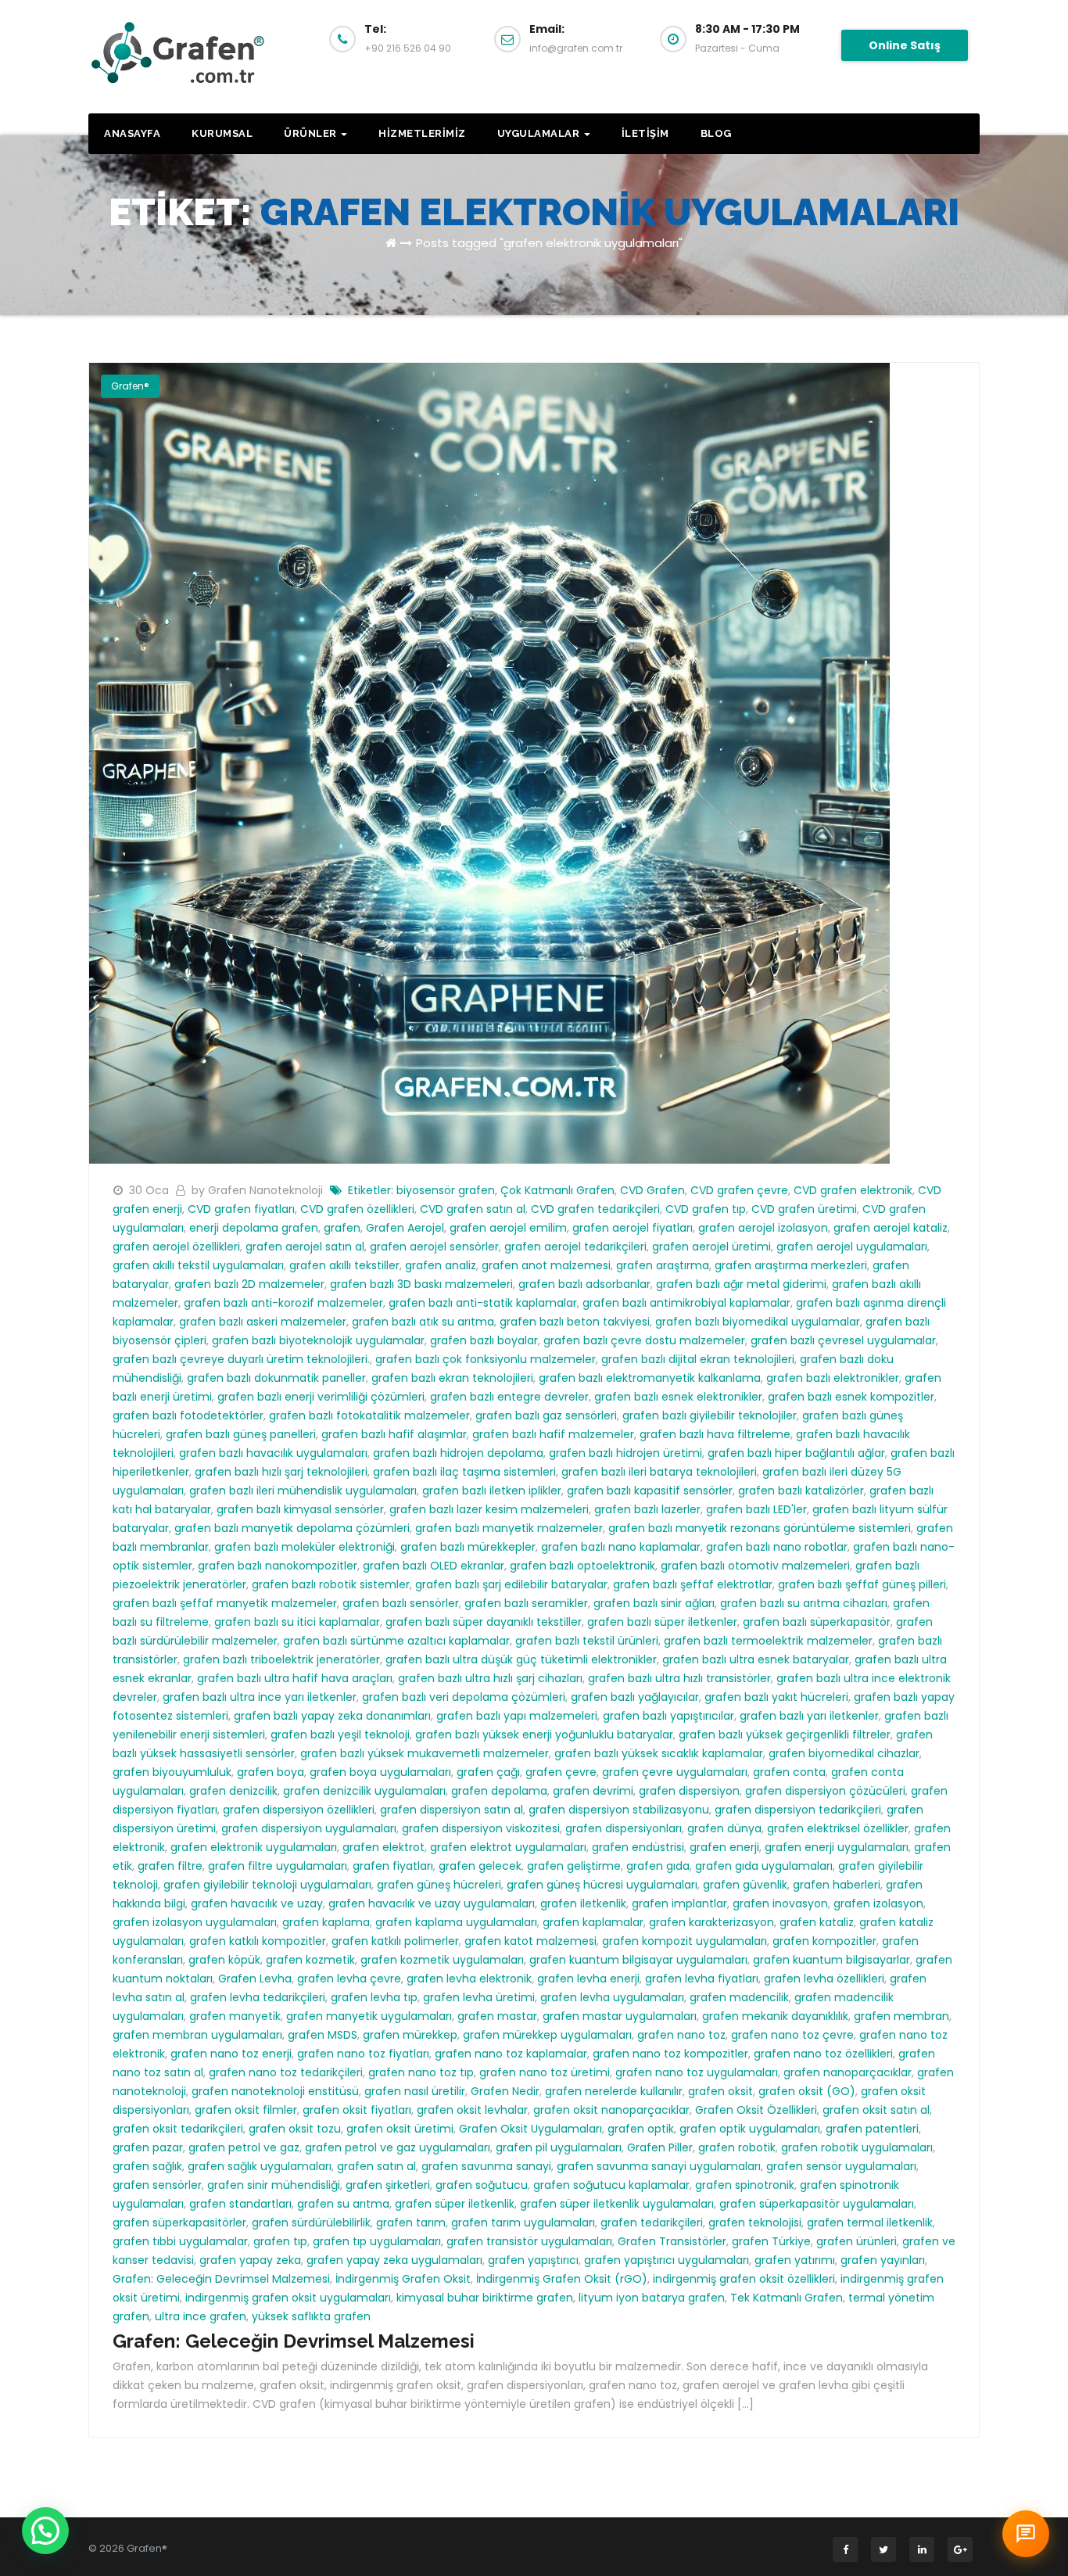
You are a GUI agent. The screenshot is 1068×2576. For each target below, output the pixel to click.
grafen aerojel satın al (305, 1247)
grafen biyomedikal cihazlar (844, 1753)
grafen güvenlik (745, 1885)
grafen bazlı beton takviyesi (575, 1322)
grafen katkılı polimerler (395, 1941)
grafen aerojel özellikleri (176, 1247)
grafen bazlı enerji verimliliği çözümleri (321, 1397)
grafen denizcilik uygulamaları (364, 1791)
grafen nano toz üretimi (545, 2072)
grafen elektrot (383, 1847)
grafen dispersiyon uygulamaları (309, 1828)
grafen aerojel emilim (508, 1228)
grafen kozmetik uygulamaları (442, 1960)
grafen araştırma (663, 1265)
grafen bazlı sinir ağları (654, 1603)
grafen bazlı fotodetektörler (188, 1415)
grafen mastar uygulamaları (620, 2016)
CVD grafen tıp (706, 1209)
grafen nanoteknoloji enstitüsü (275, 2091)
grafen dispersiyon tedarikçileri (798, 1810)
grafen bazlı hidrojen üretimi (625, 1453)
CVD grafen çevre (739, 1190)
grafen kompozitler (824, 1941)
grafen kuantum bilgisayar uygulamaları (638, 1960)
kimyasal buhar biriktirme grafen (485, 2298)
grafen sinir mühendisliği (274, 2185)
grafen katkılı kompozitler (258, 1941)
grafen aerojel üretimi (711, 1247)
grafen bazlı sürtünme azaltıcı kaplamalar (396, 1641)
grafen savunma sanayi (486, 2166)
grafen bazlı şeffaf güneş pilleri (862, 1584)
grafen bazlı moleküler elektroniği (305, 1547)
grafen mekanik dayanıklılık (775, 2016)
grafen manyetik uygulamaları (369, 2016)
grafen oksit (720, 2091)
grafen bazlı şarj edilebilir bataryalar (511, 1584)
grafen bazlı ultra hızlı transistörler (679, 1678)
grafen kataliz (817, 1922)
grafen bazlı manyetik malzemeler (509, 1528)
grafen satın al (376, 2166)
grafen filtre (170, 1866)
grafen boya (271, 1772)
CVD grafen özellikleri (357, 1209)
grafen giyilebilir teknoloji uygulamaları (267, 1885)
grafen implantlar (679, 1903)
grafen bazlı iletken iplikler (492, 1491)
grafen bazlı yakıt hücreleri (776, 1697)
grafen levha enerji (588, 1979)
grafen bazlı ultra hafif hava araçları (295, 1678)
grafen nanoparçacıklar (848, 2072)
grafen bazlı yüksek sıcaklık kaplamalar (659, 1753)
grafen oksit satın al (876, 2110)
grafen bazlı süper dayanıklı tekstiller (484, 1622)
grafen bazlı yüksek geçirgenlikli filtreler (785, 1735)
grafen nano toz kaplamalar (511, 2054)
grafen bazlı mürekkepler (468, 1547)
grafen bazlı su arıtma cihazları (804, 1603)
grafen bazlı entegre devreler (509, 1397)
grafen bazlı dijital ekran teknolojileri (698, 1359)
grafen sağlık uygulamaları (260, 2166)
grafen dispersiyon (689, 1791)
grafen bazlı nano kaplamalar (621, 1547)
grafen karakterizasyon (711, 1922)
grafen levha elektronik (469, 1979)
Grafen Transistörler (672, 2241)
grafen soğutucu (482, 2185)
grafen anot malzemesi (546, 1265)
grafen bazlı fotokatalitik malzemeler (369, 1415)
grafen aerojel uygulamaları (852, 1247)
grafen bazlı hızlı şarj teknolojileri (281, 1472)
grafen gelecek (480, 1866)
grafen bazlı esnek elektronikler (678, 1397)
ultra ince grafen (201, 2316)
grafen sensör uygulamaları (841, 2166)
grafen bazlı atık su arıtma (423, 1322)
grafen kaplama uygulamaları (456, 1922)
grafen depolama (499, 1791)
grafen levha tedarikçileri (258, 1997)
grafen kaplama (326, 1922)
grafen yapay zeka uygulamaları (394, 2260)
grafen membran (901, 2016)
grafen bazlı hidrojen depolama (458, 1453)
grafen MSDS (323, 2035)
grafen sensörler (157, 2185)
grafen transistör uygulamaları (529, 2241)
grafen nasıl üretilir (415, 2091)
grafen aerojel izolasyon (763, 1228)
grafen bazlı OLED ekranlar (434, 1566)
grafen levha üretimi (479, 1997)
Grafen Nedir (505, 2091)
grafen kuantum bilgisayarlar (831, 1960)
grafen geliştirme (574, 1866)
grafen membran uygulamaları (197, 2035)
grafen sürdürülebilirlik (311, 2223)
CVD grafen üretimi (804, 1209)
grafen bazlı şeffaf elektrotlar (693, 1584)
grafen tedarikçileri (652, 2223)
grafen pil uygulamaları (559, 2147)
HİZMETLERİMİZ (422, 133)
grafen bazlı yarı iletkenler (809, 1716)
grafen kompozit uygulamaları (685, 1941)
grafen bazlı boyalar (484, 1340)
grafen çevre (561, 1772)
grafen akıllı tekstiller (344, 1265)
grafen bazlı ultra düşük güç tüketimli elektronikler (521, 1659)
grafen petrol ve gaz (244, 2147)
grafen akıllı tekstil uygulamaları (198, 1265)
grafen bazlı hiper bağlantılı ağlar (796, 1453)
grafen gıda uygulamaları (764, 1866)
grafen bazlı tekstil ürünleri (587, 1641)
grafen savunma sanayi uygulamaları (659, 2166)
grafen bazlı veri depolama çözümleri (464, 1697)
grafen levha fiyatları (702, 1979)
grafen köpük (224, 1960)
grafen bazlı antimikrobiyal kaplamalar (686, 1303)
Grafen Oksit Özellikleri (756, 2110)
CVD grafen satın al (473, 1209)
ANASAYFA (132, 133)
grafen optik (641, 2129)
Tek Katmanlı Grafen (787, 2298)
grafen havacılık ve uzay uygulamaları (432, 1903)
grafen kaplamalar (593, 1922)
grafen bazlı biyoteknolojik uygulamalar (318, 1340)
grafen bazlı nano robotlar (777, 1547)
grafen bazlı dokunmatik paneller (276, 1378)
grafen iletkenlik (583, 1903)
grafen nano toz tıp (421, 2072)
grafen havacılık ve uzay (257, 1903)
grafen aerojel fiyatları (633, 1228)
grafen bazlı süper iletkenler (662, 1622)
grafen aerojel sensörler (434, 1247)
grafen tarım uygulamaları (523, 2223)
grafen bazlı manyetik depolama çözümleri (292, 1528)
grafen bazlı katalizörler (801, 1491)
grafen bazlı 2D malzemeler (249, 1284)
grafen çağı (488, 1772)
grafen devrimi (593, 1791)
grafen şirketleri (388, 2185)
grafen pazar (148, 2147)
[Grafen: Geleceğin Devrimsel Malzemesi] (489, 762)
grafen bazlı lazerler (647, 1509)
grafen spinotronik (745, 2185)
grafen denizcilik (233, 1791)
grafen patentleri (872, 2129)
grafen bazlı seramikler (526, 1603)
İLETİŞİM (645, 133)
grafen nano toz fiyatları (363, 2054)
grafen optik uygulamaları (750, 2129)
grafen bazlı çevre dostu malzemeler (644, 1340)
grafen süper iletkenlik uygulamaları (617, 2204)
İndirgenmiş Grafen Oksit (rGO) (562, 2279)
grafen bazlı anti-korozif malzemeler (283, 1303)
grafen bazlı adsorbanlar (584, 1284)
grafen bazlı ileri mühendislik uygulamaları (303, 1491)
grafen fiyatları (393, 1866)
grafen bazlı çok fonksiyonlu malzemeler (486, 1359)
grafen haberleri (837, 1885)
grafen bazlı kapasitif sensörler (650, 1491)
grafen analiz (441, 1265)
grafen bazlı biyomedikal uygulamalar (758, 1322)
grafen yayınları (883, 2260)
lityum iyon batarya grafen (652, 2298)
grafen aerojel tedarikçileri (575, 1247)
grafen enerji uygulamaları (837, 1847)
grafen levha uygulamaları (612, 1997)
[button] (45, 2531)
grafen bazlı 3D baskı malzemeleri (421, 1284)
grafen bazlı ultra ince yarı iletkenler (260, 1697)
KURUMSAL (222, 133)
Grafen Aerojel (405, 1228)
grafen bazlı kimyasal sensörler (300, 1509)
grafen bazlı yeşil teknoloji (340, 1735)
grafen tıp (280, 2241)
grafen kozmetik (310, 1960)
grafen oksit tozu (295, 2129)
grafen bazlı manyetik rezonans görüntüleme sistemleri (760, 1528)
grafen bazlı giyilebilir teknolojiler (710, 1415)
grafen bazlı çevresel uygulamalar (843, 1340)
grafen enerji (724, 1847)
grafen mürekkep (410, 2035)
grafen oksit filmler (246, 2110)
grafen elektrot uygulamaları (508, 1847)
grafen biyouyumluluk (172, 1772)
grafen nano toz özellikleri (823, 2054)
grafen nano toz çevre (792, 2035)
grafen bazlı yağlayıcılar (635, 1697)
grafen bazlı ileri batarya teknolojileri (659, 1472)
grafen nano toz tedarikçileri (286, 2072)
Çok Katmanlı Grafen (557, 1190)
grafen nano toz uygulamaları (697, 2072)
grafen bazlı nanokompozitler (278, 1566)
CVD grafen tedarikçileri (595, 1209)
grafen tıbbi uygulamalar (180, 2241)
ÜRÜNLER (312, 133)
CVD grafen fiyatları (241, 1209)
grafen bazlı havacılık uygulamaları (273, 1453)
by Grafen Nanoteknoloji (259, 1190)
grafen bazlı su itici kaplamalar (297, 1622)
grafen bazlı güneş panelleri (241, 1434)
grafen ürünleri (857, 2241)
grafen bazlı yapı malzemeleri (517, 1716)
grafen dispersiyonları (624, 1828)
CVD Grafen (652, 1190)
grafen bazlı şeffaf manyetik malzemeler (225, 1603)
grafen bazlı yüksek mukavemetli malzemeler (425, 1753)
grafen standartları (240, 2204)
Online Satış (905, 45)
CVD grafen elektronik (853, 1190)
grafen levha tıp (374, 1997)
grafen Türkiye (771, 2241)
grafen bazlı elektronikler (833, 1378)
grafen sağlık (147, 2166)
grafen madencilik (739, 1997)
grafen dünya (724, 1828)
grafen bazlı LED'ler (756, 1509)
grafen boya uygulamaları (380, 1772)
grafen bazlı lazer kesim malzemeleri (489, 1509)
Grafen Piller (660, 2147)
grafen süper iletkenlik (455, 2204)
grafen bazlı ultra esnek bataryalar (756, 1659)
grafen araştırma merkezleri (791, 1265)
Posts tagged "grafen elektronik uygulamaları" (549, 243)
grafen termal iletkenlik (870, 2223)
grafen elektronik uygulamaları (254, 1847)
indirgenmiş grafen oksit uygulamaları (288, 2298)
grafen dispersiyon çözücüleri (825, 1791)
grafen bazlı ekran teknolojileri (452, 1378)
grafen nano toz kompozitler (670, 2054)
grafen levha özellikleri (824, 1979)
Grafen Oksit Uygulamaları (530, 2129)
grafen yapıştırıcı (533, 2260)
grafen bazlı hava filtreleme (715, 1434)
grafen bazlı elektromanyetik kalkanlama (650, 1378)
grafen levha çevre (349, 1979)
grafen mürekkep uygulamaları (547, 2035)
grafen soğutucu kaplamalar (611, 2185)
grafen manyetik (235, 2016)
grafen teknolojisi (755, 2223)
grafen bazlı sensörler (401, 1603)
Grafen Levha (255, 1979)
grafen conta (789, 1772)
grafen (342, 1228)
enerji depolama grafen (254, 1228)
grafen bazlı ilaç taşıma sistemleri (464, 1472)
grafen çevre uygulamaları (675, 1772)
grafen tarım (411, 2223)
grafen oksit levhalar (472, 2110)
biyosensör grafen (446, 1190)
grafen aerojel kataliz (891, 1228)
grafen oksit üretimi (400, 2129)
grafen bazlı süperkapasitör (817, 1622)
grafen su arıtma (343, 2204)
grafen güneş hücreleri (439, 1885)
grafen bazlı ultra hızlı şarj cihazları (490, 1678)
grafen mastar (497, 2016)
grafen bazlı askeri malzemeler (263, 1322)
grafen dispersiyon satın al (452, 1810)
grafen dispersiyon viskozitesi (481, 1828)
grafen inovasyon (780, 1903)
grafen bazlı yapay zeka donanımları (332, 1716)
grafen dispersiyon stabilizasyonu (619, 1810)
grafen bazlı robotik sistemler (331, 1584)
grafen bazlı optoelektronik (582, 1566)
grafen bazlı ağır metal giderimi (741, 1284)
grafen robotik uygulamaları (857, 2147)
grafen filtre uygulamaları (278, 1866)
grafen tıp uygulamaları (377, 2241)
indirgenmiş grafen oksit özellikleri (744, 2279)
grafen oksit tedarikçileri (178, 2129)
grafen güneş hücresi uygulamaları (602, 1885)
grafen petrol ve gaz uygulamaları (398, 2147)
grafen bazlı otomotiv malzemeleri (755, 1566)
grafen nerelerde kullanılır (614, 2091)
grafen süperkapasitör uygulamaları (817, 2204)
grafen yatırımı (795, 2260)
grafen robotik (737, 2147)
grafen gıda (658, 1866)
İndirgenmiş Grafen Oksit (403, 2279)
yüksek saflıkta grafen (311, 2316)
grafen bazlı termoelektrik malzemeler (768, 1641)
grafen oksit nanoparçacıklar (611, 2110)
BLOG (716, 133)
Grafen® (130, 386)
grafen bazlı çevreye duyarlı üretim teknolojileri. (241, 1359)
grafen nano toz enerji (231, 2054)
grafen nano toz (681, 2035)
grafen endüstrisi (638, 1847)
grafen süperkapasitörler (179, 2223)
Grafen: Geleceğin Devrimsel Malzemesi (221, 2279)
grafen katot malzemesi (530, 1941)
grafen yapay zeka (250, 2260)
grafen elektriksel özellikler (838, 1828)
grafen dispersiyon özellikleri (299, 1810)
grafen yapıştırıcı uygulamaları (667, 2260)
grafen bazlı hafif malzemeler (553, 1434)
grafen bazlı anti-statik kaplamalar (483, 1303)
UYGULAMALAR (540, 133)
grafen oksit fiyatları (357, 2110)
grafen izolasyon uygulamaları (195, 1922)
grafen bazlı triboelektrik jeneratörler (281, 1659)
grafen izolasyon (878, 1903)
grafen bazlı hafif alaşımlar (394, 1434)
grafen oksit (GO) (807, 2091)
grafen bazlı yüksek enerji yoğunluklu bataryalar (544, 1735)
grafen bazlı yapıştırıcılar (668, 1716)
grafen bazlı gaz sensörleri (546, 1415)
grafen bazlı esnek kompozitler (851, 1397)
